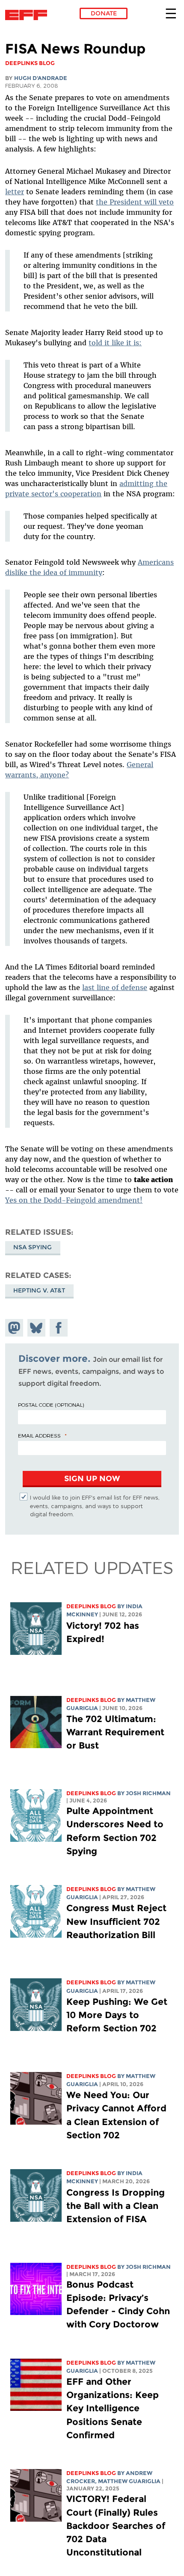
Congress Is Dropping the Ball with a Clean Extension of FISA (116, 2206)
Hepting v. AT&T (39, 1290)
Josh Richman (148, 1793)
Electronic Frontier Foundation (28, 15)
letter (15, 192)
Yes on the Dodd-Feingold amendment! (74, 1200)
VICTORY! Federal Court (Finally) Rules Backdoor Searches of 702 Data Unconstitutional (116, 2526)
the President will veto (135, 202)
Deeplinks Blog (91, 1606)
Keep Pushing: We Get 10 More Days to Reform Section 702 (117, 2015)
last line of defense (115, 987)
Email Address (39, 1435)
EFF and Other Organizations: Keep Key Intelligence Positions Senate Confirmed (113, 2408)
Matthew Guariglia (129, 2481)
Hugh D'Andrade (41, 78)
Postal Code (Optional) (51, 1405)
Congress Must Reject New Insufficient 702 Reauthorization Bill (116, 1921)
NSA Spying (33, 1247)
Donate (104, 13)
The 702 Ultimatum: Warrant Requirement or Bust (115, 1732)
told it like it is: (115, 343)
